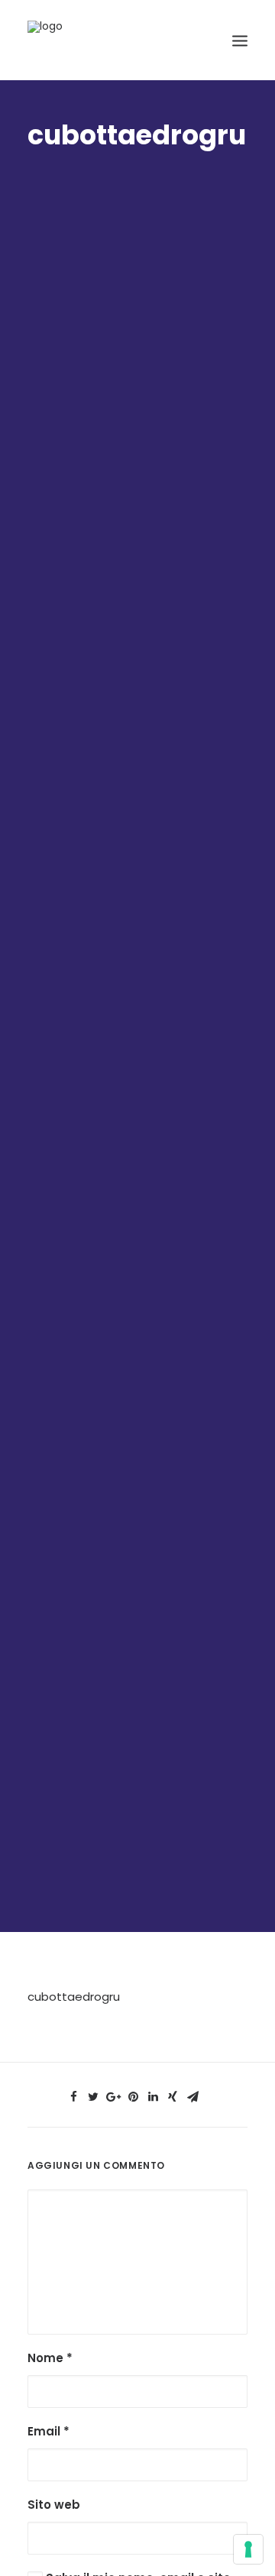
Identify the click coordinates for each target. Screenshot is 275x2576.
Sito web (54, 2505)
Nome (50, 2358)
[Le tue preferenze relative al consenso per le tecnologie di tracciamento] (248, 2549)
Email (49, 2431)
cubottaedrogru (74, 1997)
